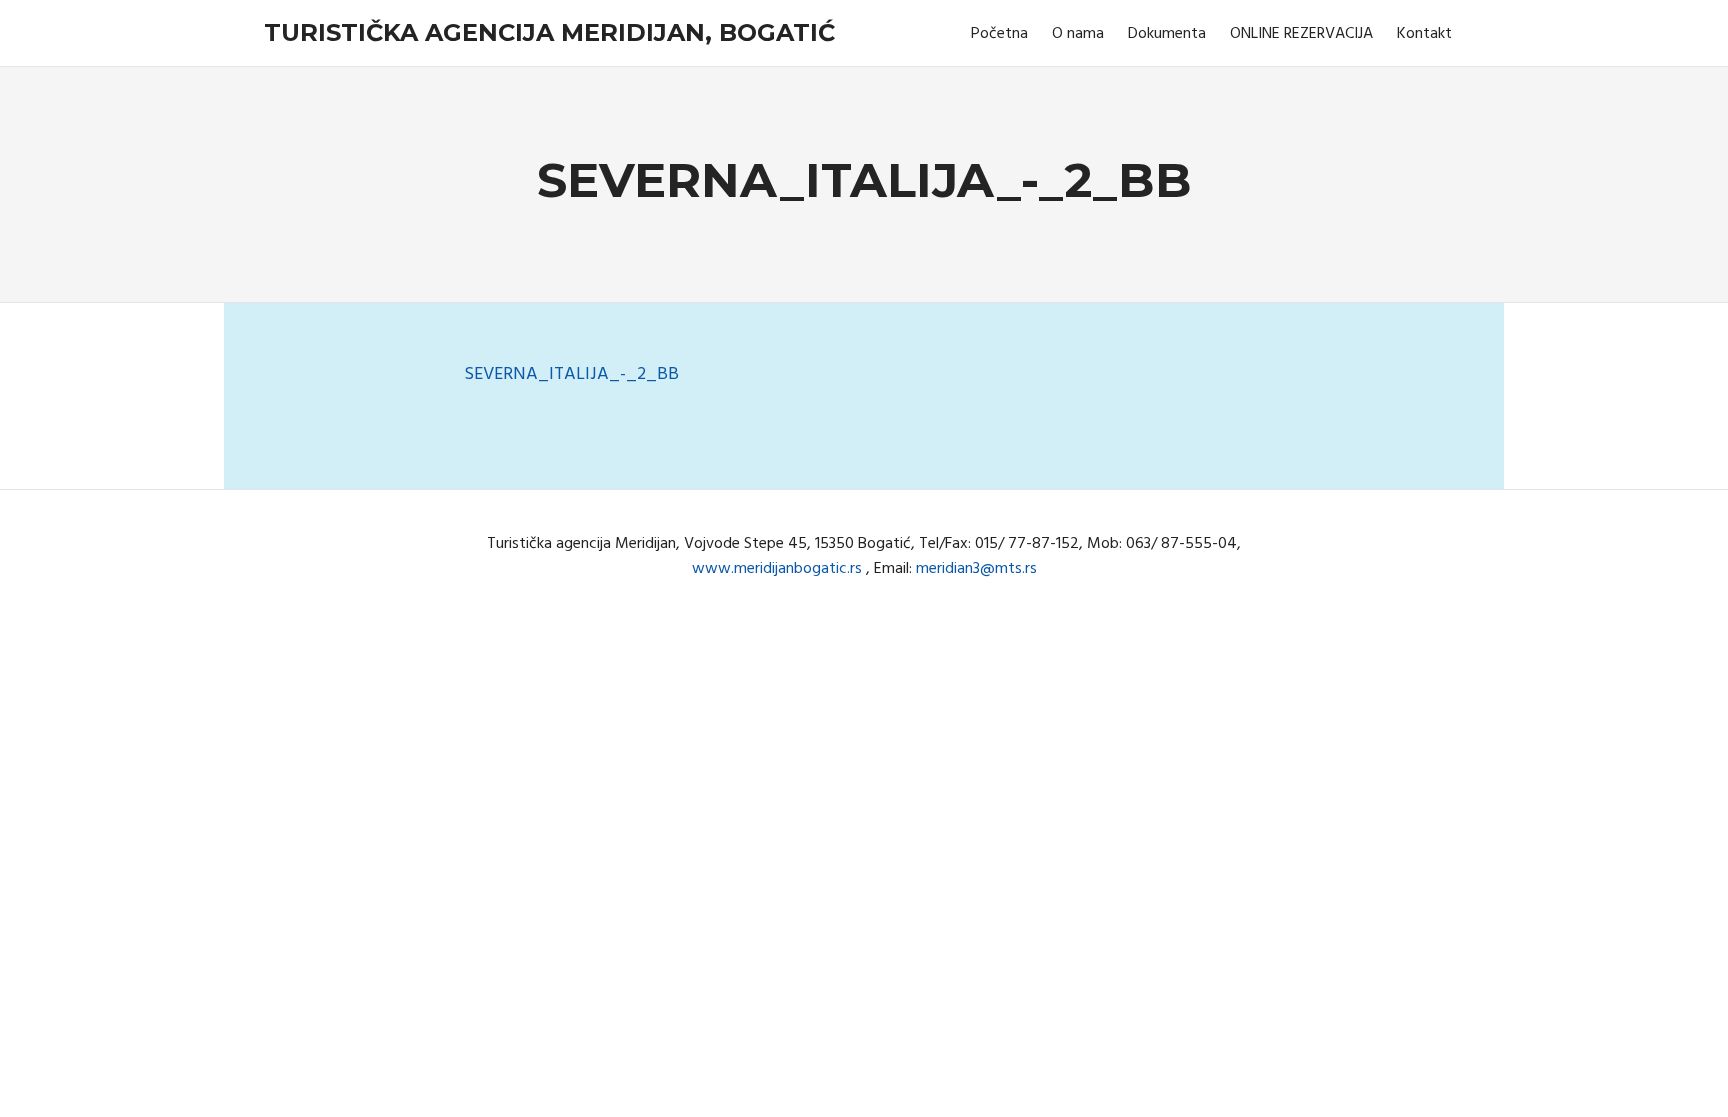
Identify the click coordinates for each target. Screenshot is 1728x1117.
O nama (1078, 34)
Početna (999, 34)
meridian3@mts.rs (976, 569)
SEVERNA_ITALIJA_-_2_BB (571, 374)
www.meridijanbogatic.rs (777, 569)
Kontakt (1424, 34)
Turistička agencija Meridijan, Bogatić (549, 32)
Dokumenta (1167, 34)
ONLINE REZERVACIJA (1301, 34)
